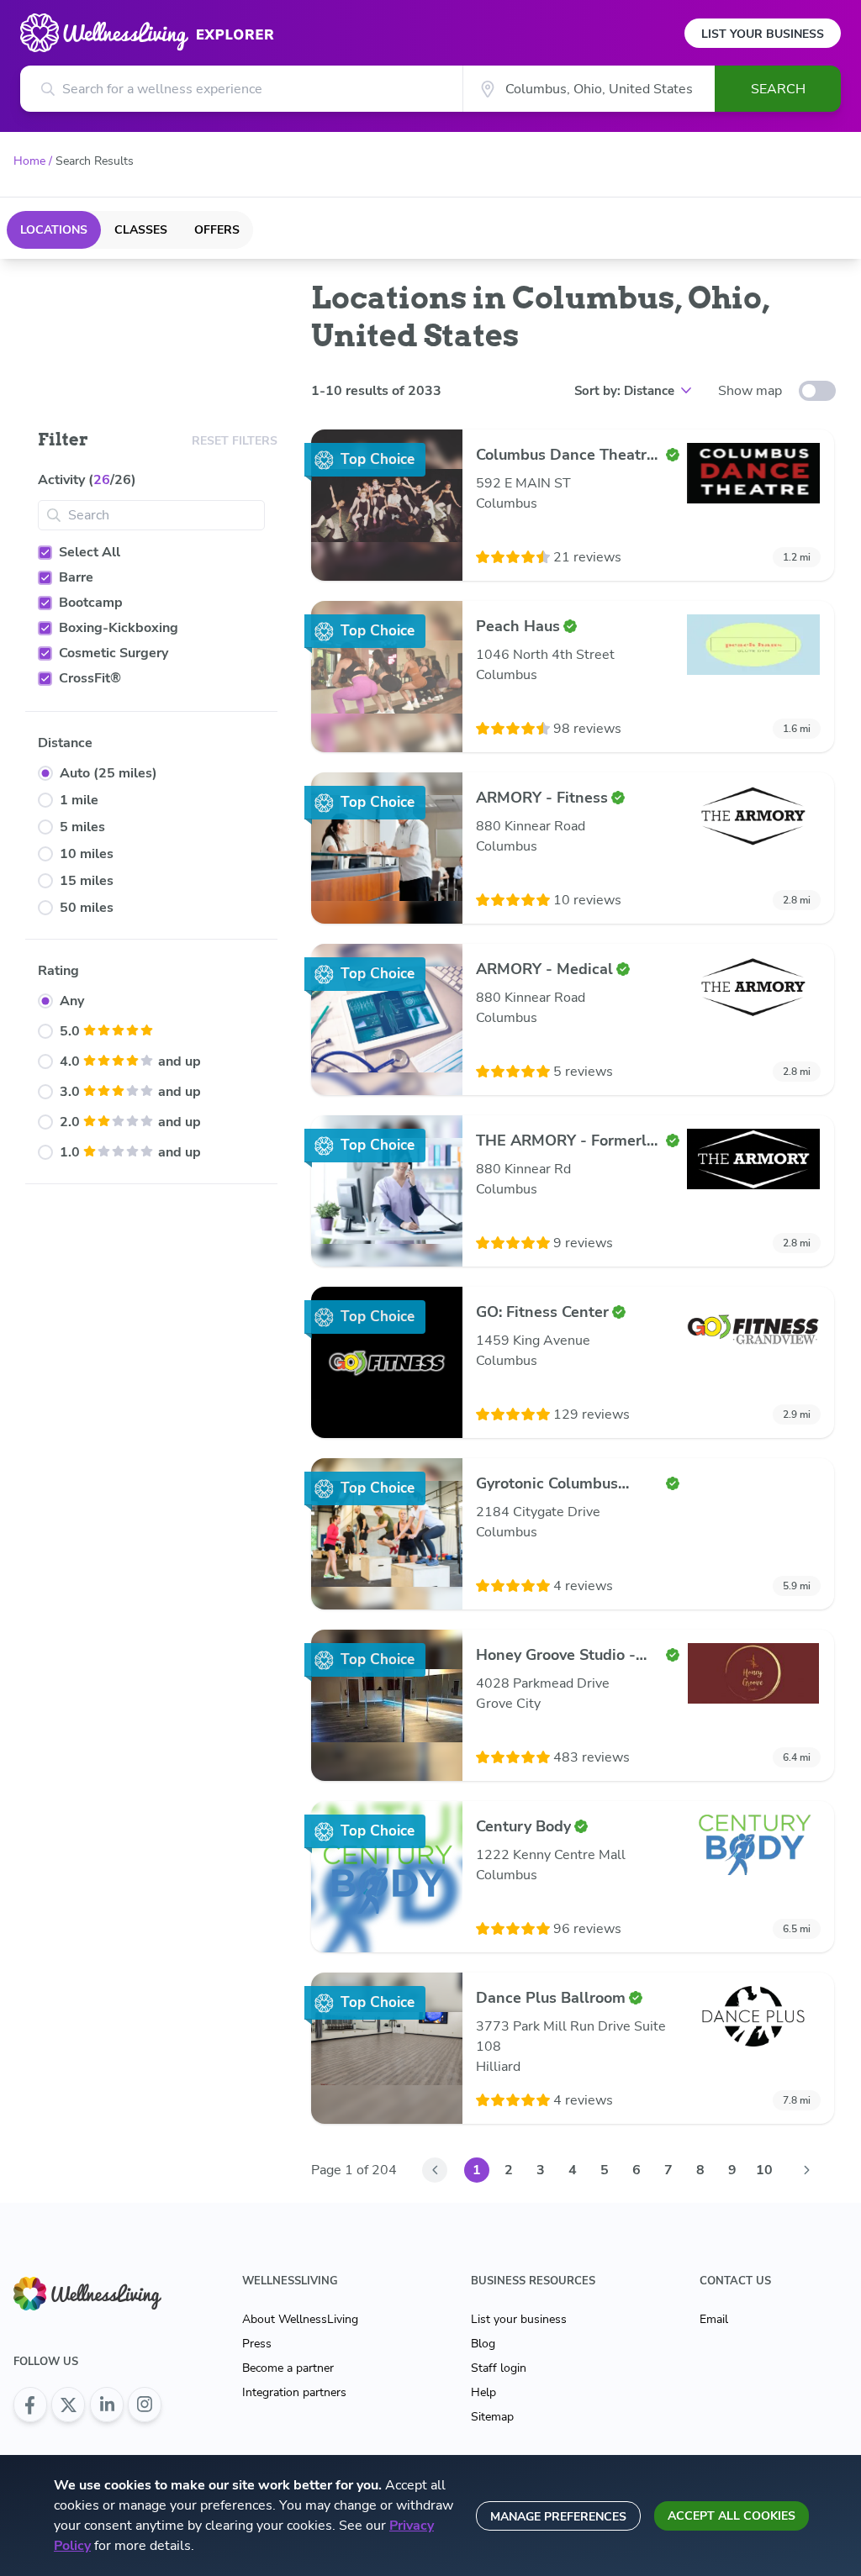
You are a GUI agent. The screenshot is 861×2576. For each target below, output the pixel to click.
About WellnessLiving (300, 2319)
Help (483, 2392)
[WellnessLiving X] (68, 2405)
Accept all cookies (732, 2516)
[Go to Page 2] (806, 2170)
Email (714, 2319)
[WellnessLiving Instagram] (145, 2405)
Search (778, 89)
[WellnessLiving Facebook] (30, 2405)
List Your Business (763, 34)
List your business (519, 2319)
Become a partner (288, 2368)
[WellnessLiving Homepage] (87, 2293)
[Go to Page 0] (435, 2170)
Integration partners (294, 2392)
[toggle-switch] (817, 391)
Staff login (499, 2368)
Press (257, 2344)
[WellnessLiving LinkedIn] (107, 2405)
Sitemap (492, 2417)
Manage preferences (558, 2517)
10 (764, 2170)
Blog (483, 2344)
